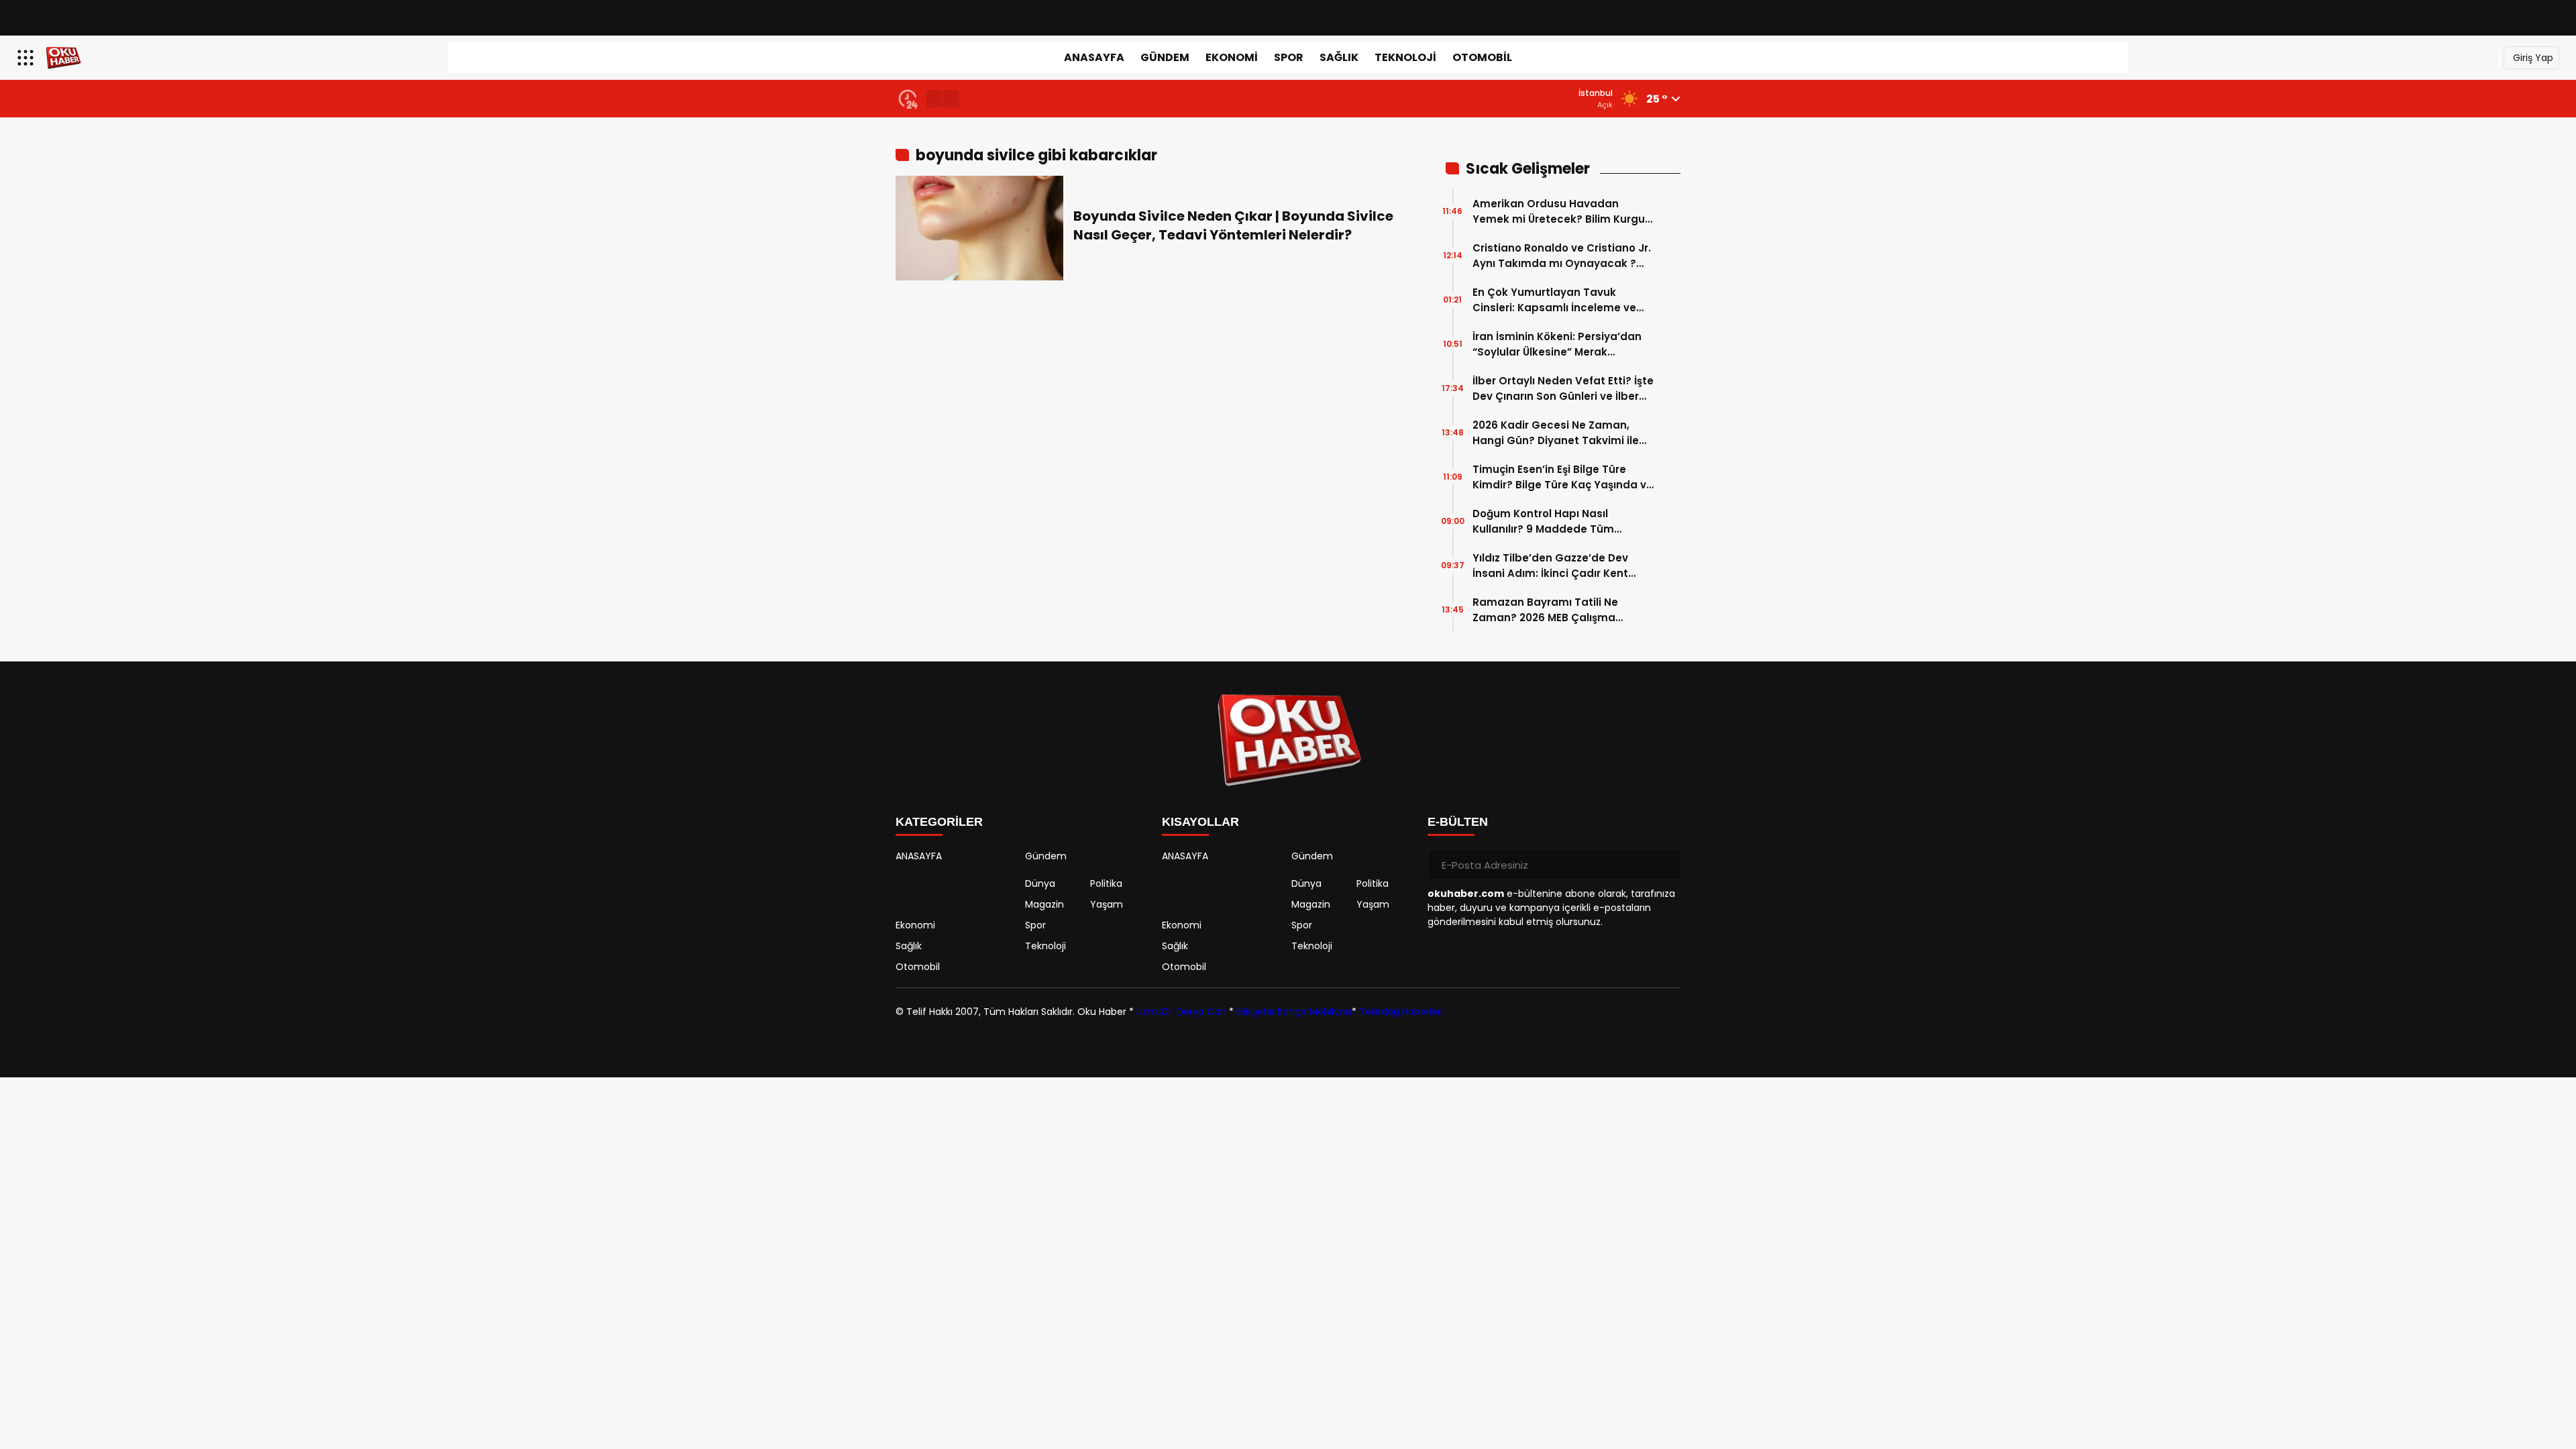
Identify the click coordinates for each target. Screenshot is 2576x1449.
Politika (1106, 883)
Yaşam (1107, 904)
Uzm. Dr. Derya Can (1181, 1012)
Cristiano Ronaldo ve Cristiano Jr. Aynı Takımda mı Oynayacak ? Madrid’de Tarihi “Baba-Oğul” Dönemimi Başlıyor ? (1562, 256)
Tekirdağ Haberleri (1401, 1012)
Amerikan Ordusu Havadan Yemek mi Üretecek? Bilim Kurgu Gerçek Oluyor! (1559, 212)
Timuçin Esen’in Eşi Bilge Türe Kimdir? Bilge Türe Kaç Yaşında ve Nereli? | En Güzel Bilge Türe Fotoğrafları (1563, 477)
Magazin (1044, 904)
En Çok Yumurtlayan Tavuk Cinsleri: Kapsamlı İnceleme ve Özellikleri (1554, 300)
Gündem (1165, 57)
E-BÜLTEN (1458, 822)
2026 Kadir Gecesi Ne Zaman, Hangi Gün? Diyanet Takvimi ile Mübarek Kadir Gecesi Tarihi (1556, 433)
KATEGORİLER (939, 822)
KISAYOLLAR (1200, 822)
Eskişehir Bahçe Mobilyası (1294, 1012)
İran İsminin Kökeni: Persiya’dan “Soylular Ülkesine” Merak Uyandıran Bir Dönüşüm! (1557, 344)
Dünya (1040, 883)
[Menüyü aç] (27, 58)
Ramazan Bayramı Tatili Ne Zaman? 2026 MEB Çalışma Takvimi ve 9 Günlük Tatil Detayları (1545, 610)
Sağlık (1339, 57)
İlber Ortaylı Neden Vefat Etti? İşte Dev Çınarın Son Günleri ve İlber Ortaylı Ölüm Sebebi (1563, 389)
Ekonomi (1232, 57)
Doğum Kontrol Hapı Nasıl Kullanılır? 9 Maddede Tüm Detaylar (1543, 522)
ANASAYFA (1094, 57)
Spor (1289, 57)
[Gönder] (1665, 865)
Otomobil (1482, 57)
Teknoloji (1405, 57)
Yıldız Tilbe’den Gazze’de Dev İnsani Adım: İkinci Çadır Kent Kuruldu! (1550, 566)
